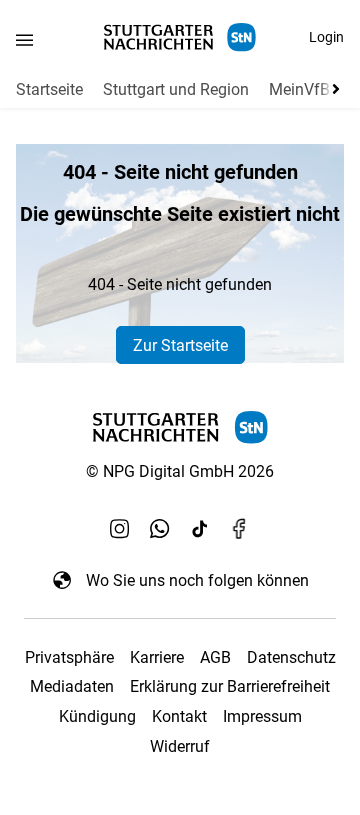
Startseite (49, 89)
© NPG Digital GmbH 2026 (180, 471)
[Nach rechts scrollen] (332, 89)
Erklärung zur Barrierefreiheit (230, 686)
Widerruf (180, 746)
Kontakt (179, 716)
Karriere (157, 657)
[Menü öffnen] (24, 39)
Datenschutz (291, 657)
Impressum (262, 716)
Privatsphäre (69, 657)
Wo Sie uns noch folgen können (197, 580)
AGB (215, 657)
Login (326, 37)
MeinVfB (299, 89)
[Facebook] (240, 528)
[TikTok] (200, 528)
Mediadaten (72, 686)
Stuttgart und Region (176, 89)
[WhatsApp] (160, 528)
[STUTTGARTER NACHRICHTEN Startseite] (180, 37)
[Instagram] (120, 528)
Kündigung (97, 716)
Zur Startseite (180, 345)
